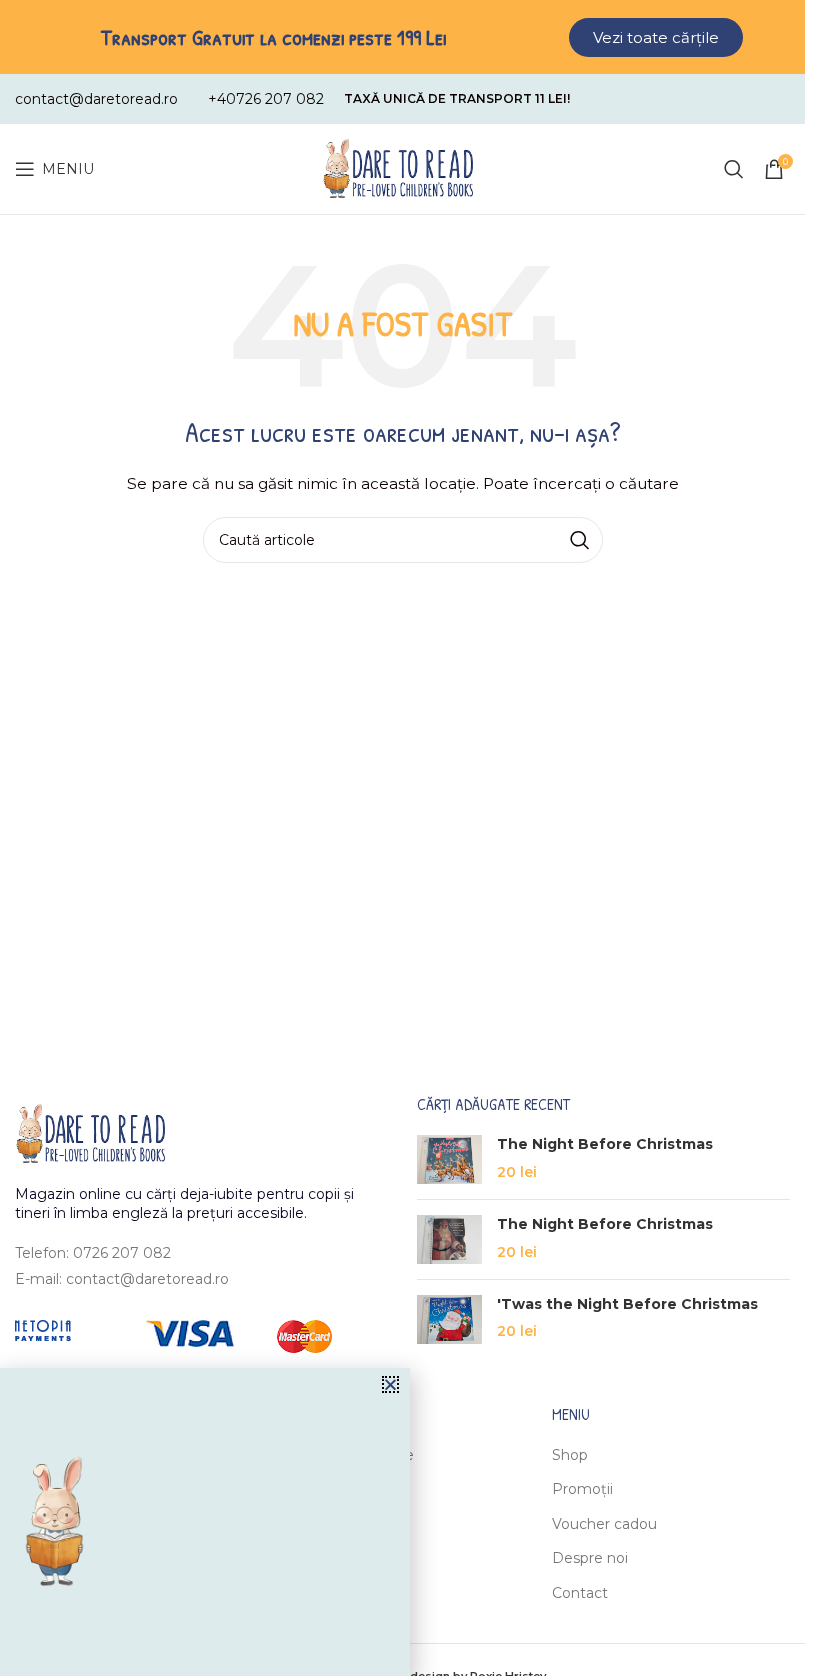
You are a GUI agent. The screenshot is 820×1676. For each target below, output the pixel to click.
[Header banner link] (402, 37)
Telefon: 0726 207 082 (93, 1253)
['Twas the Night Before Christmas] (449, 1319)
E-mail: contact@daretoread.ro (122, 1279)
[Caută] (734, 169)
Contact (580, 1593)
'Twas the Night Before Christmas (627, 1304)
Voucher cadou (604, 1524)
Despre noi (590, 1558)
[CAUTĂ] (580, 540)
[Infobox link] (96, 99)
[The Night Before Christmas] (449, 1159)
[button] (390, 1384)
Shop (570, 1455)
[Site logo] (397, 168)
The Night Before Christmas (605, 1144)
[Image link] (90, 1132)
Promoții (582, 1489)
